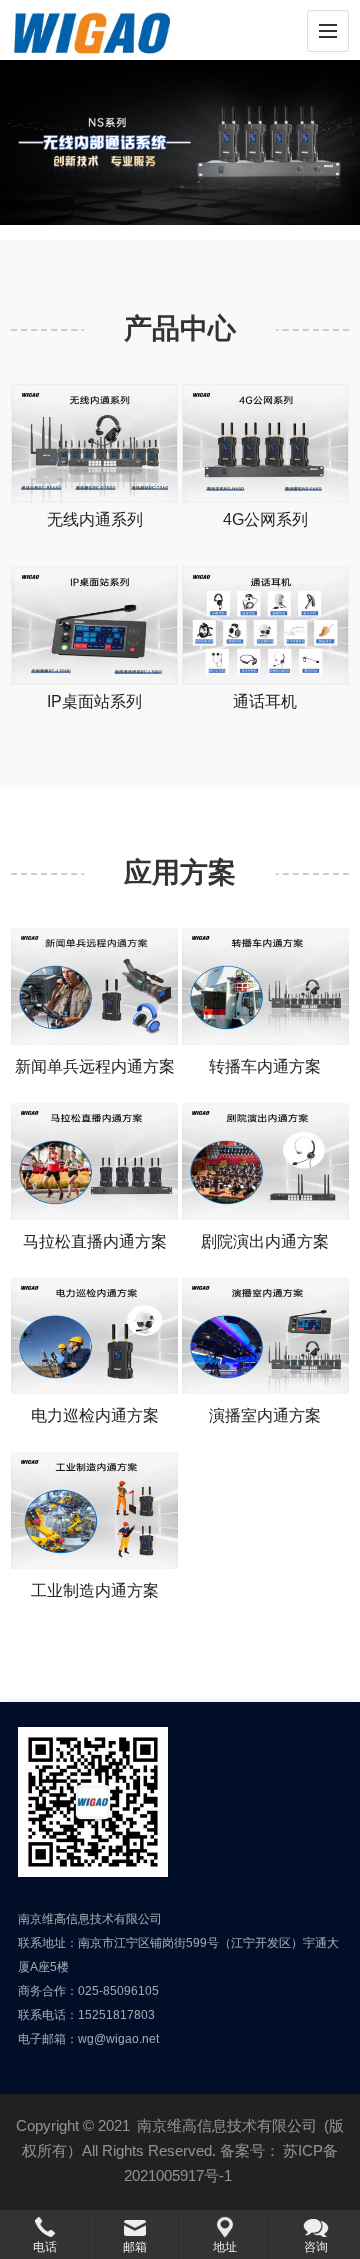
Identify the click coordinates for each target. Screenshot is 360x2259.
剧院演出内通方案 (265, 1241)
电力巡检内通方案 (95, 1415)
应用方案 (180, 872)
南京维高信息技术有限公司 (227, 2125)
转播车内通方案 (265, 1066)
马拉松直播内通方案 (95, 1241)
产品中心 (180, 328)
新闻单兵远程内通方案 (95, 1066)
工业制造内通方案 (95, 1590)
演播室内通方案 (265, 1415)
